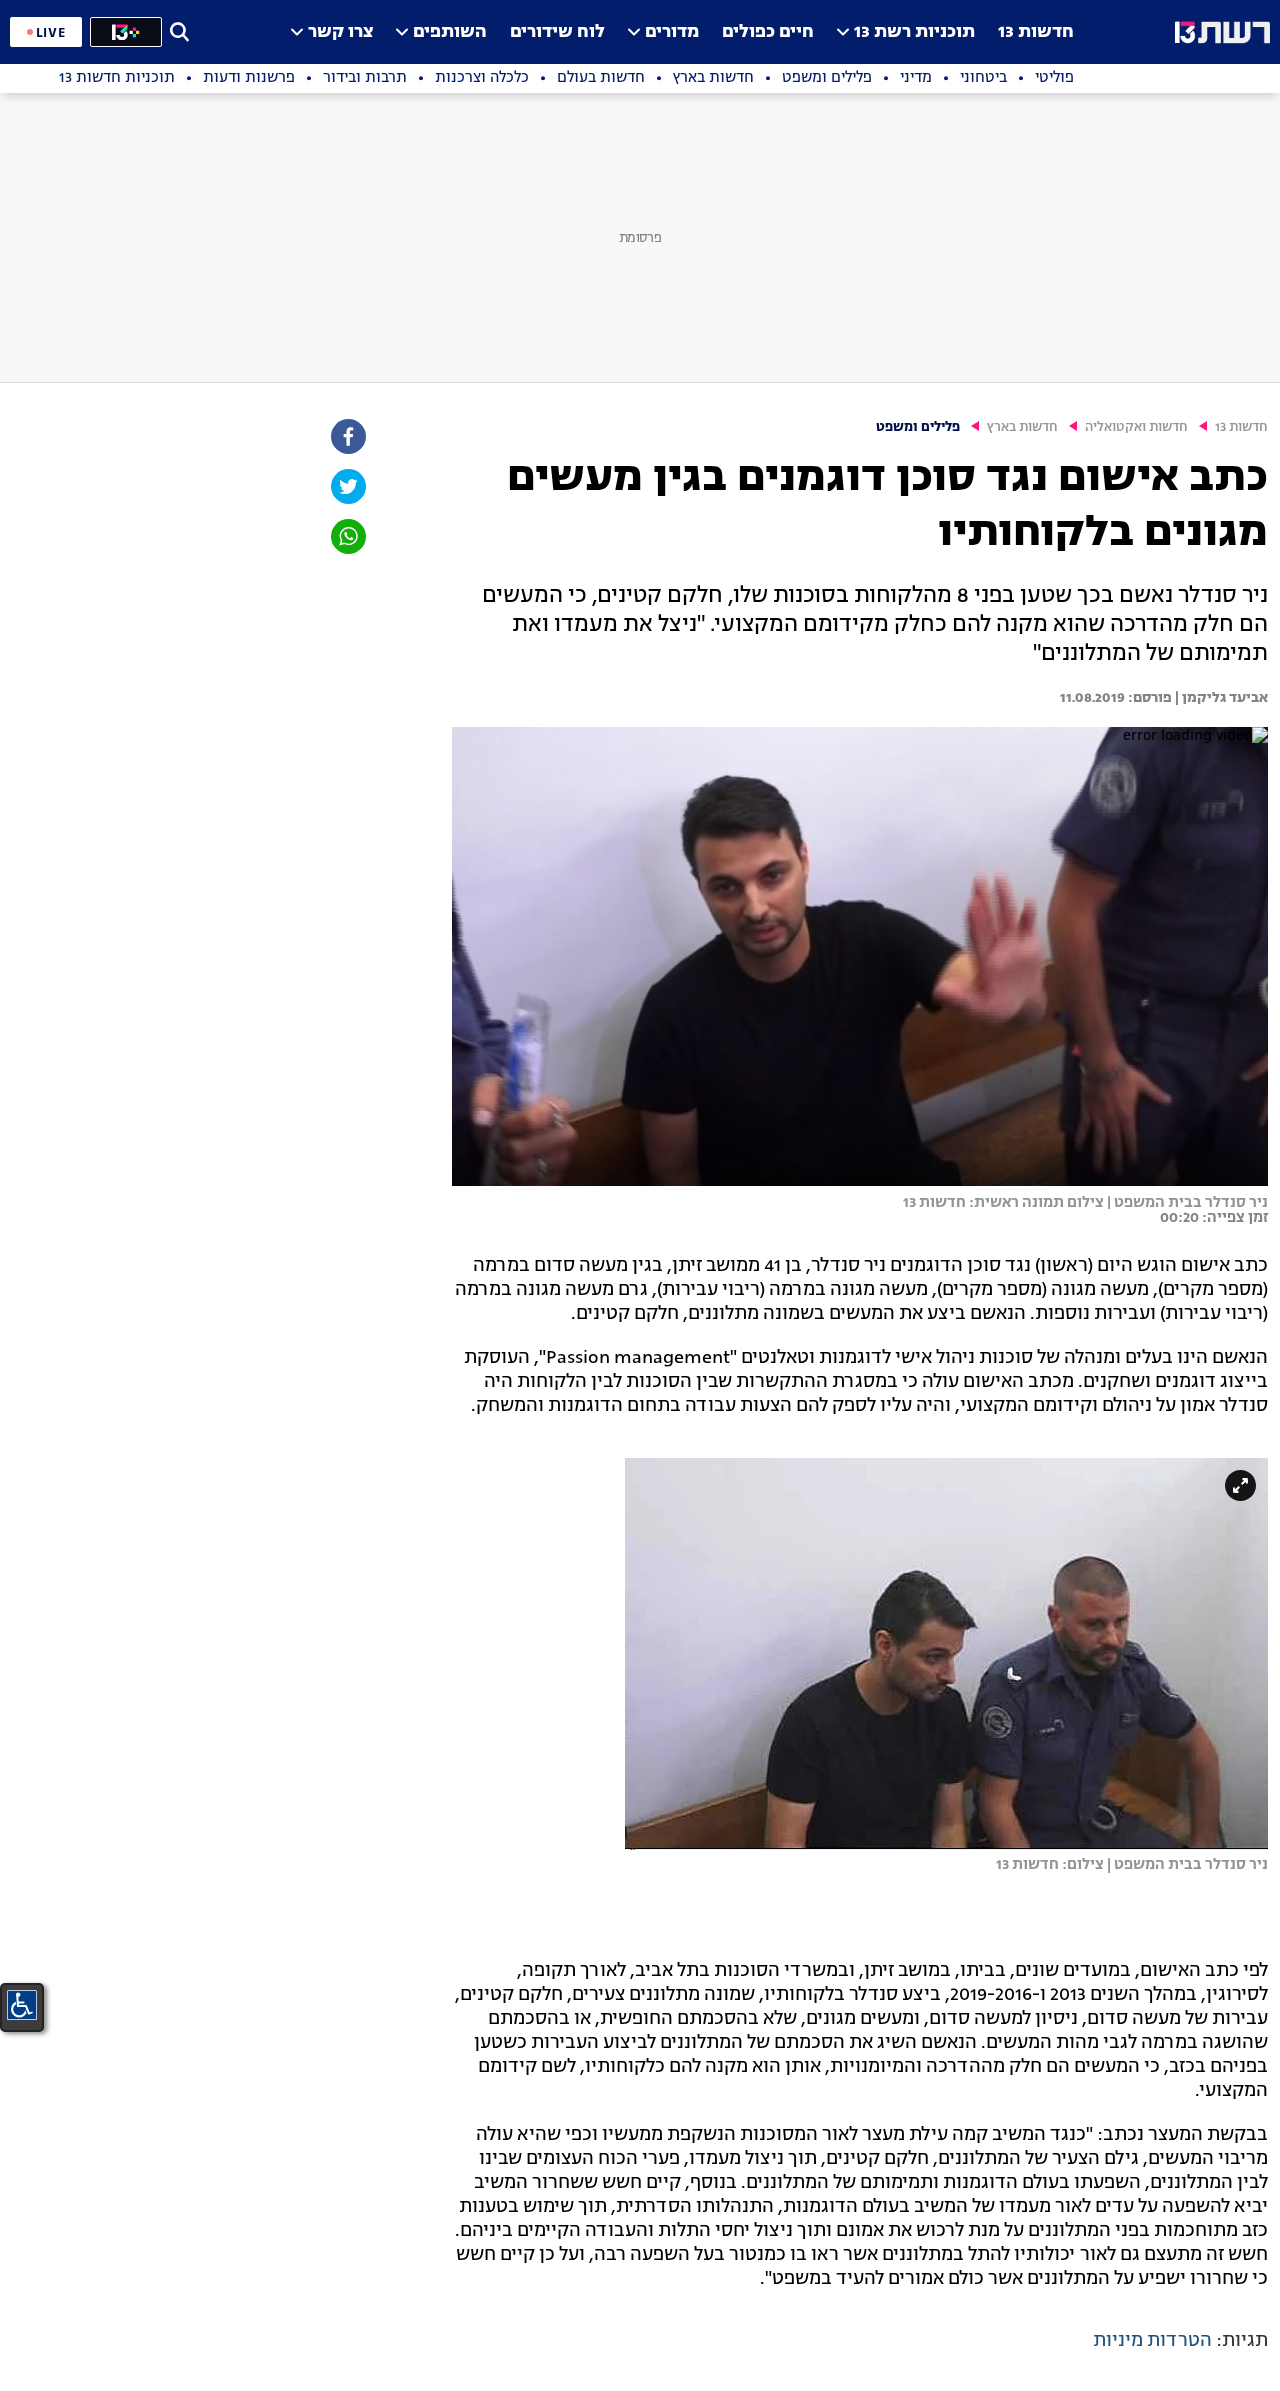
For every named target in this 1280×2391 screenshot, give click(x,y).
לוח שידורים (557, 32)
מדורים (672, 32)
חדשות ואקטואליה (1136, 427)
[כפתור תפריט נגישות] (22, 2005)
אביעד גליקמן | (1220, 698)
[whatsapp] (347, 536)
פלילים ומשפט (918, 427)
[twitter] (347, 486)
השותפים (450, 32)
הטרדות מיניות (1152, 2341)
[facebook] (347, 436)
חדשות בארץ (1022, 427)
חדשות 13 (1036, 32)
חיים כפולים (768, 32)
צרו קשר (340, 32)
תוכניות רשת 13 (914, 32)
